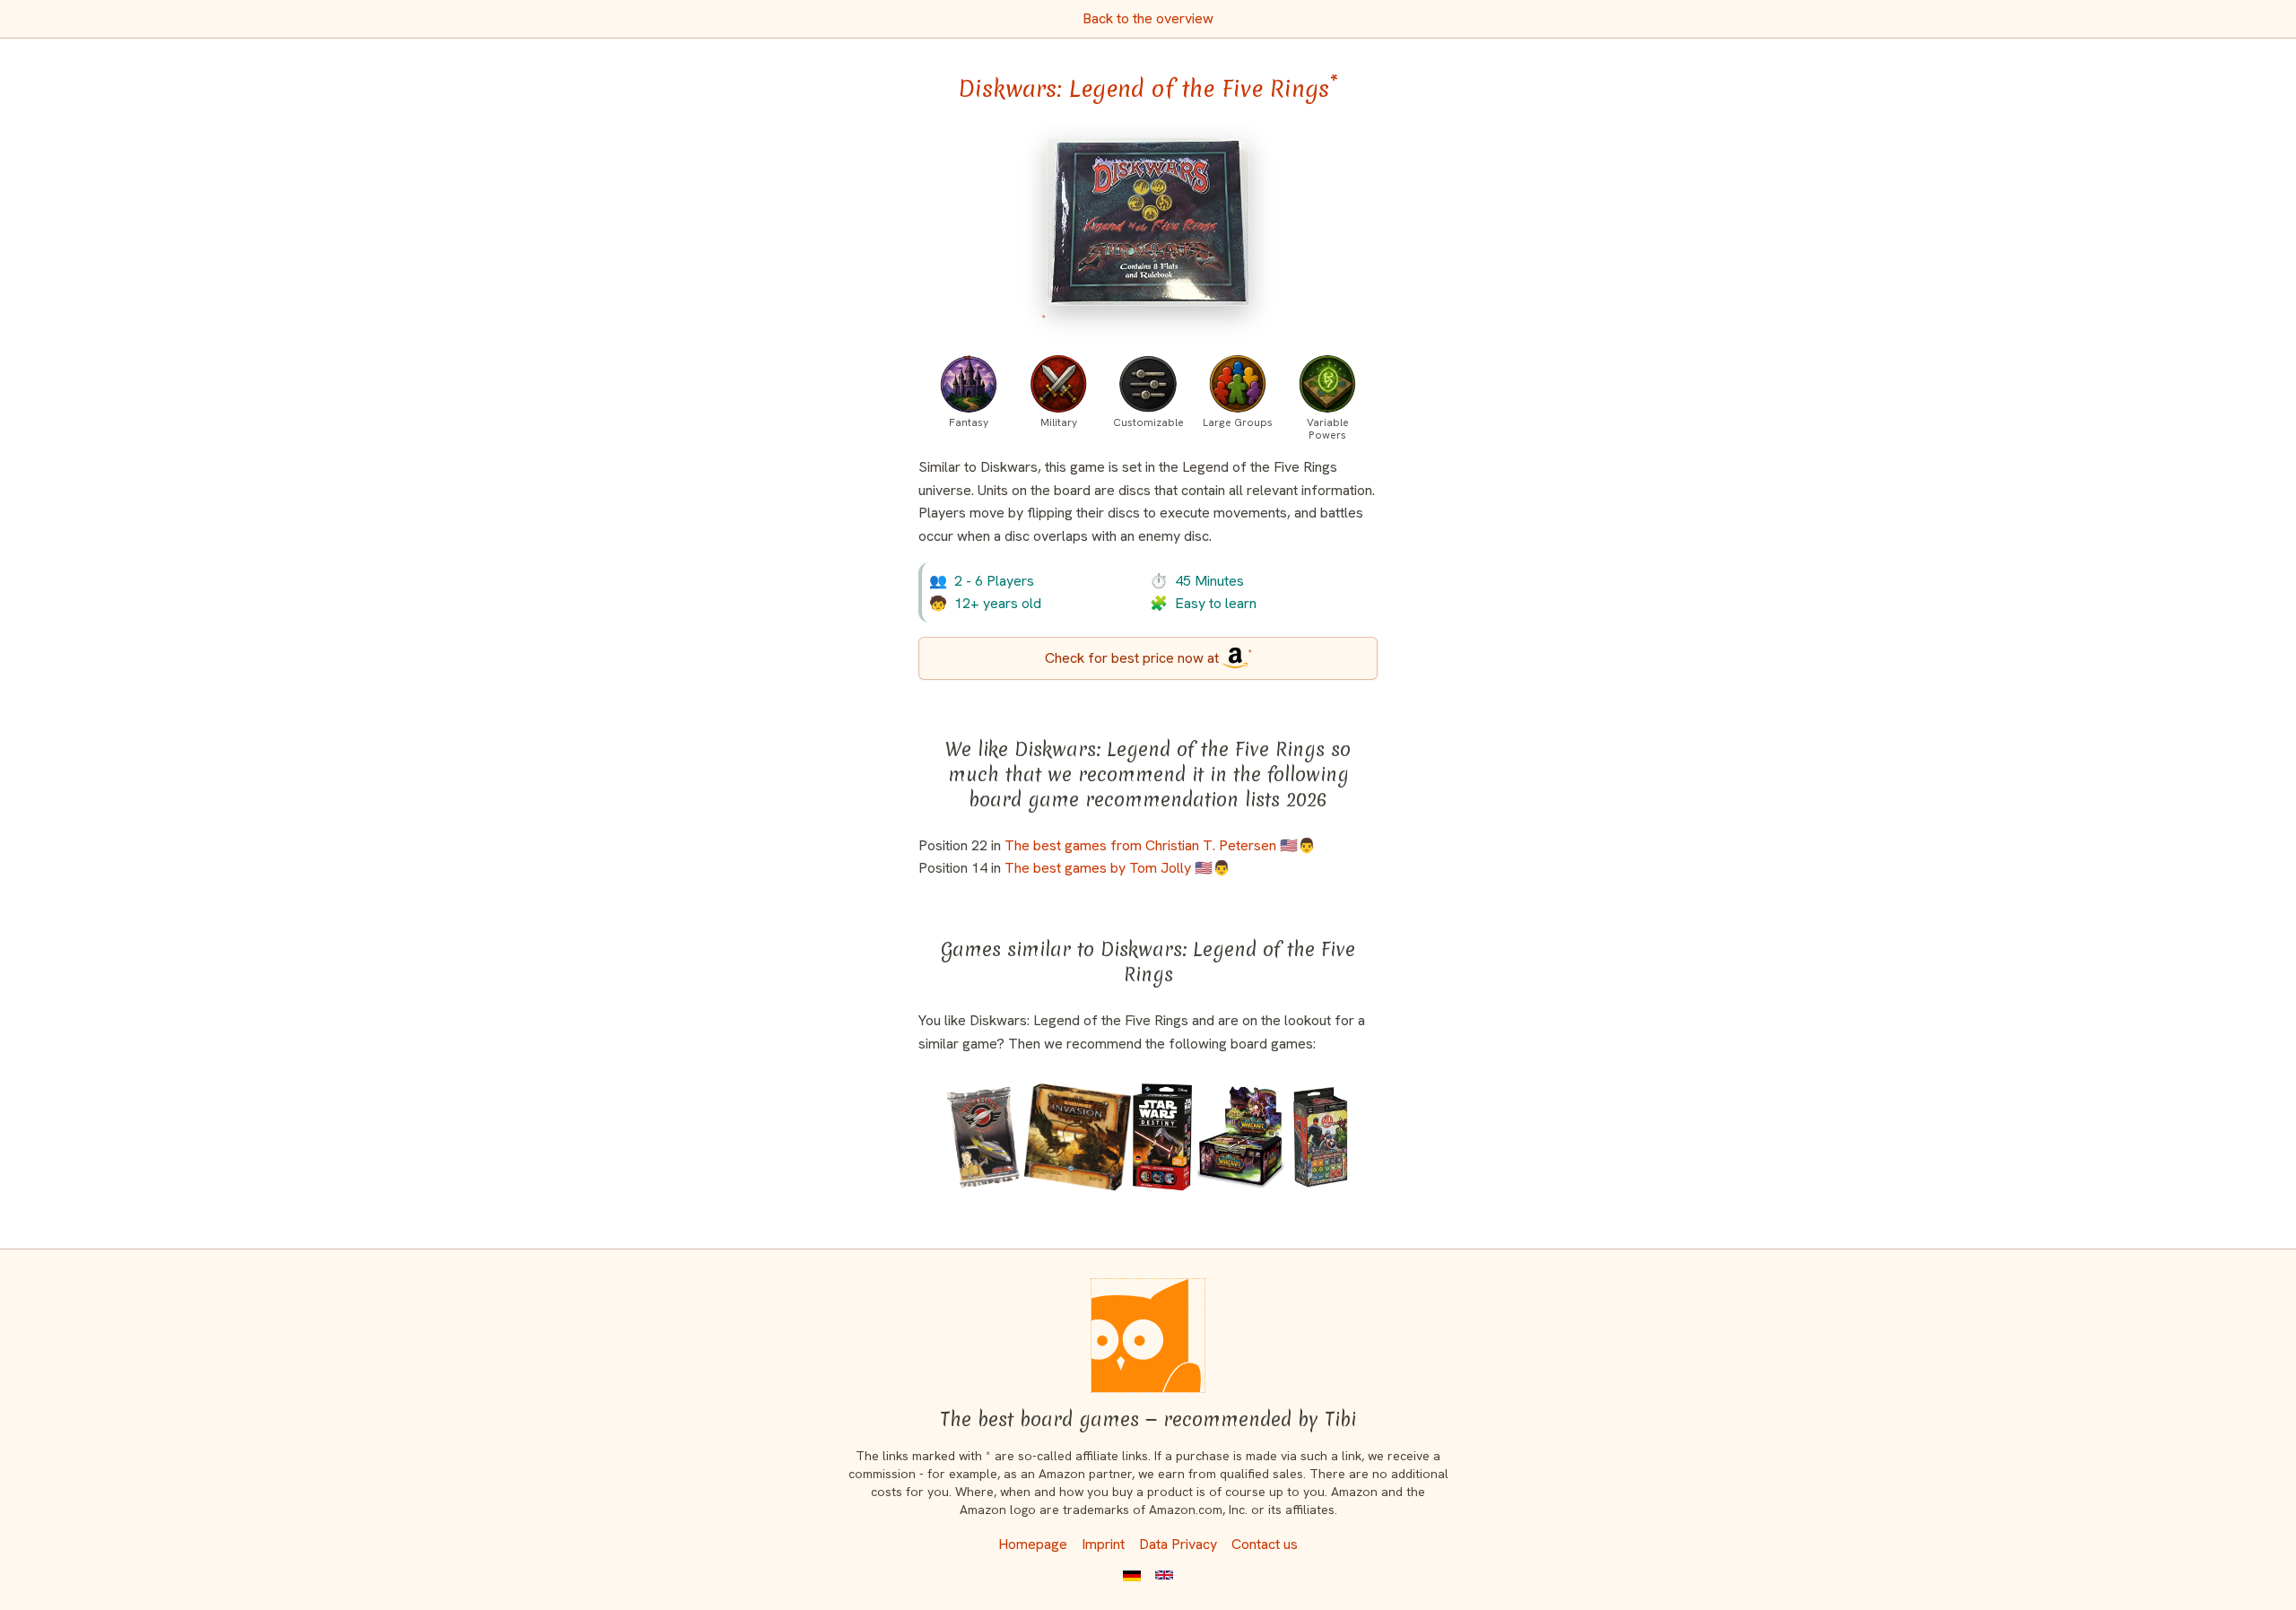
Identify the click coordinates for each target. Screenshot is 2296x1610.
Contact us (1265, 1544)
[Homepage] (1148, 1336)
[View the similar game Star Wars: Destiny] (1162, 1137)
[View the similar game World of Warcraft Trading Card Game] (1241, 1137)
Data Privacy (1178, 1544)
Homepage (1033, 1544)
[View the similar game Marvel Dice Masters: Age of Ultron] (1320, 1137)
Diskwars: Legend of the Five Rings (1148, 89)
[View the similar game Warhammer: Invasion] (1078, 1137)
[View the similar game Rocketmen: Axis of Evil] (983, 1137)
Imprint (1103, 1544)
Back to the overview (1148, 18)
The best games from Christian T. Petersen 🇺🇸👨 (1160, 845)
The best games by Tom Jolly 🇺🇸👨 (1118, 868)
